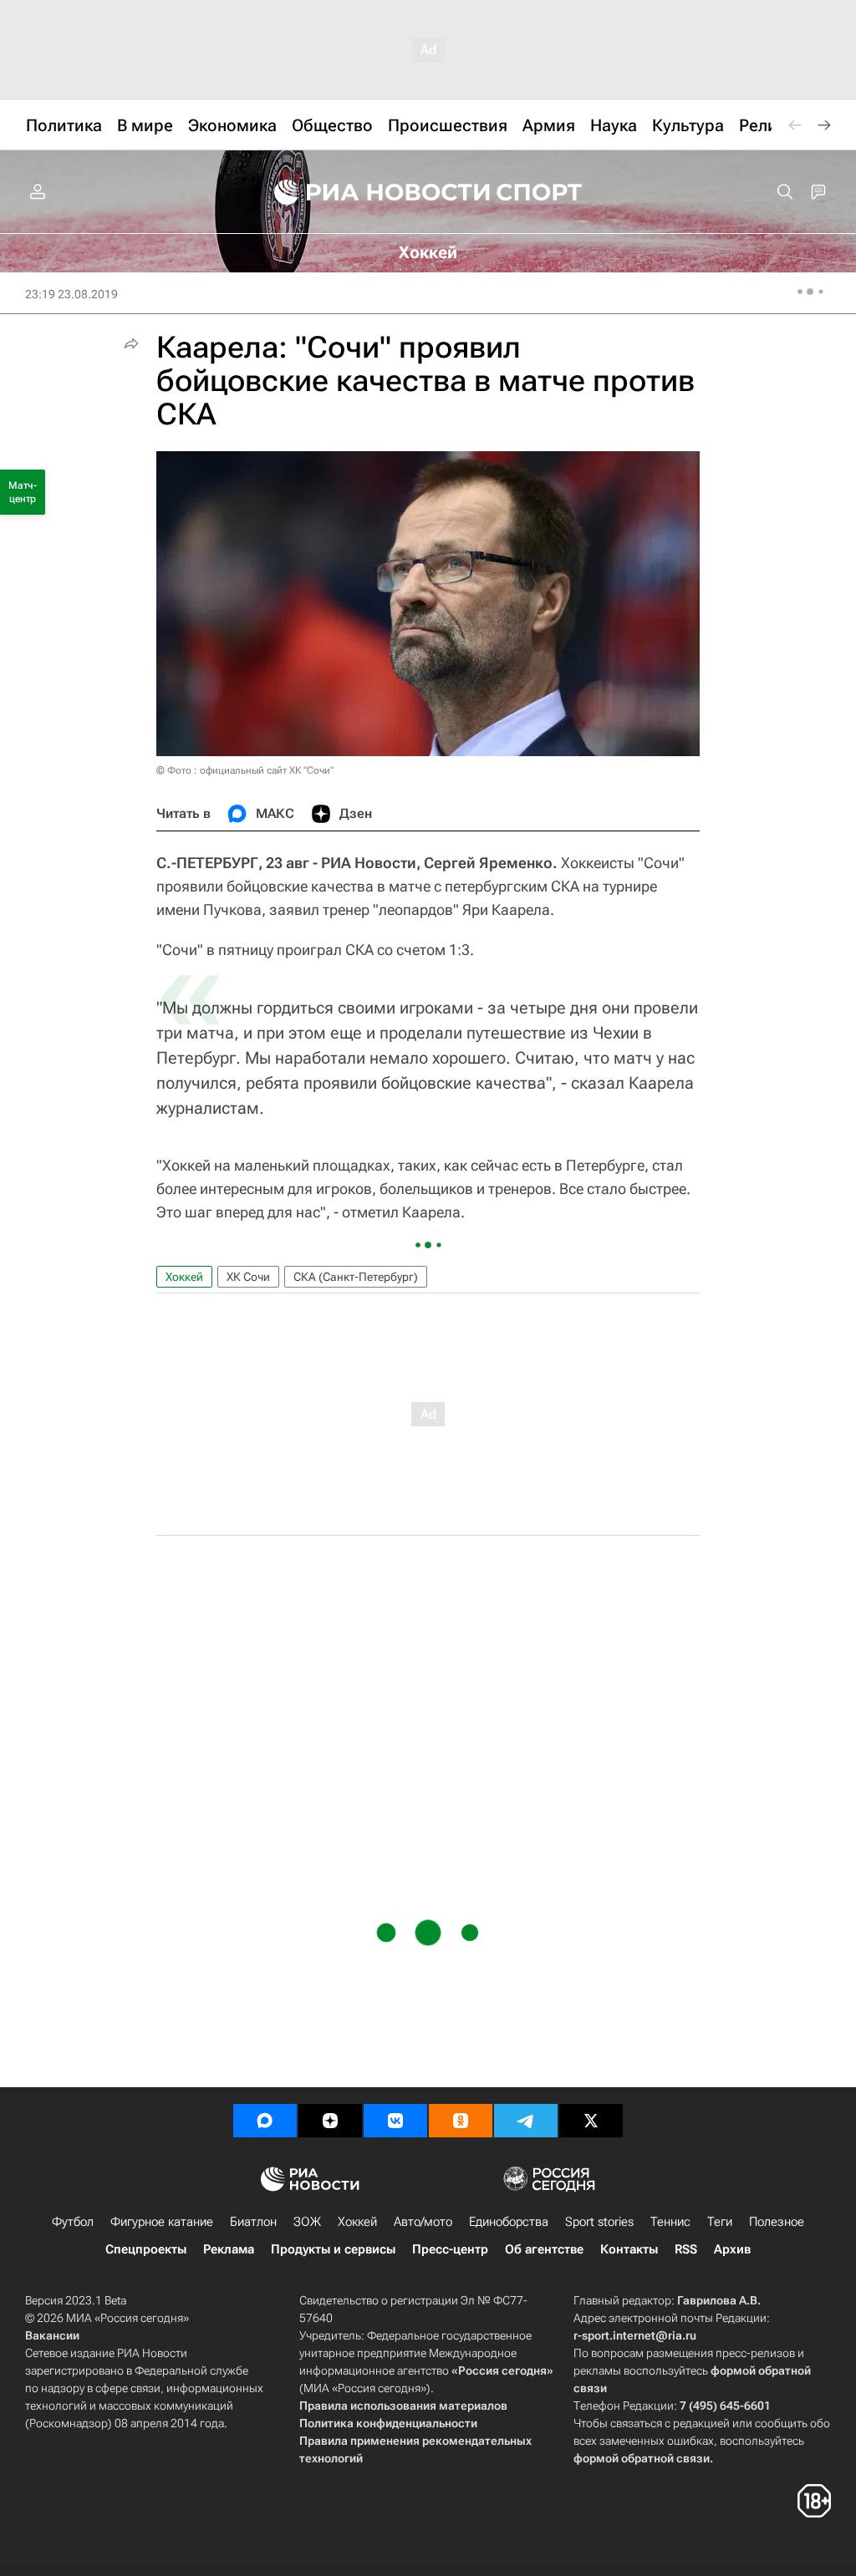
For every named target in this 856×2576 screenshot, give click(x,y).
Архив (732, 2249)
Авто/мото (423, 2222)
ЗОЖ (307, 2222)
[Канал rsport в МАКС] (265, 2121)
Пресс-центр (450, 2249)
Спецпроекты (146, 2249)
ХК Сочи (248, 1277)
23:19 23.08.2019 (71, 294)
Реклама (229, 2249)
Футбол (73, 2222)
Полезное (777, 2222)
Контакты (629, 2249)
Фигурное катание (162, 2222)
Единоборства (509, 2222)
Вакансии (52, 2335)
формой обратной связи (642, 2458)
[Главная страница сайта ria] (371, 192)
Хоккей (184, 1277)
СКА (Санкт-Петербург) (356, 1277)
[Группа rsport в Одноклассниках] (461, 2121)
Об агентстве (544, 2249)
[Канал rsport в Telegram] (526, 2121)
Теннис (670, 2222)
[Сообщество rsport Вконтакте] (395, 2121)
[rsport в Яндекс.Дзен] (330, 2121)
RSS (686, 2249)
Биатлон (253, 2222)
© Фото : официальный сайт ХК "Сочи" (245, 770)
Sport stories (599, 2222)
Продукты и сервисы (333, 2249)
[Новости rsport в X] (591, 2121)
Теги (720, 2222)
